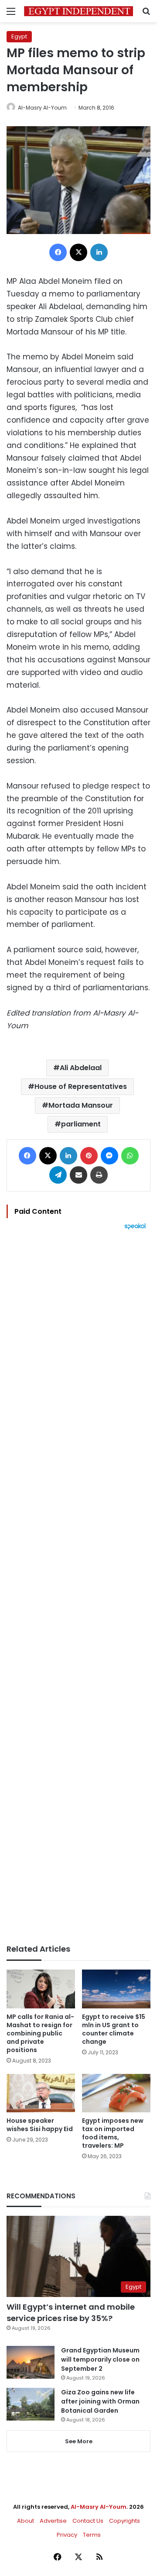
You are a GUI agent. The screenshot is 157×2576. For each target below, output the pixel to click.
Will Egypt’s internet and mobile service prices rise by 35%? (71, 2312)
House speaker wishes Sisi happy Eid (40, 2125)
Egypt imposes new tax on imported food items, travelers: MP (113, 2133)
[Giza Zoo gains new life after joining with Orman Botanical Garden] (31, 2404)
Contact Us (88, 2521)
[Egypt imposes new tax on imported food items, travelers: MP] (116, 2093)
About (26, 2521)
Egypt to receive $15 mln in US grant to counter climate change (114, 2029)
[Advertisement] (78, 1587)
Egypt (19, 36)
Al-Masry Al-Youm (42, 108)
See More (79, 2441)
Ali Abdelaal (81, 1068)
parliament (81, 1124)
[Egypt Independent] (78, 11)
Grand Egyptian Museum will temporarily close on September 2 (100, 2359)
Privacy (67, 2535)
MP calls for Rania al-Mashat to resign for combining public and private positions (40, 2033)
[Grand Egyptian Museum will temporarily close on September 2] (31, 2362)
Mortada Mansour (81, 1105)
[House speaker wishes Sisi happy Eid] (41, 2093)
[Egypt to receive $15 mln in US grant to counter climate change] (116, 1989)
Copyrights (125, 2521)
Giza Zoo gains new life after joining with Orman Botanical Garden (100, 2401)
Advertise (53, 2521)
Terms (92, 2535)
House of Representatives (81, 1087)
